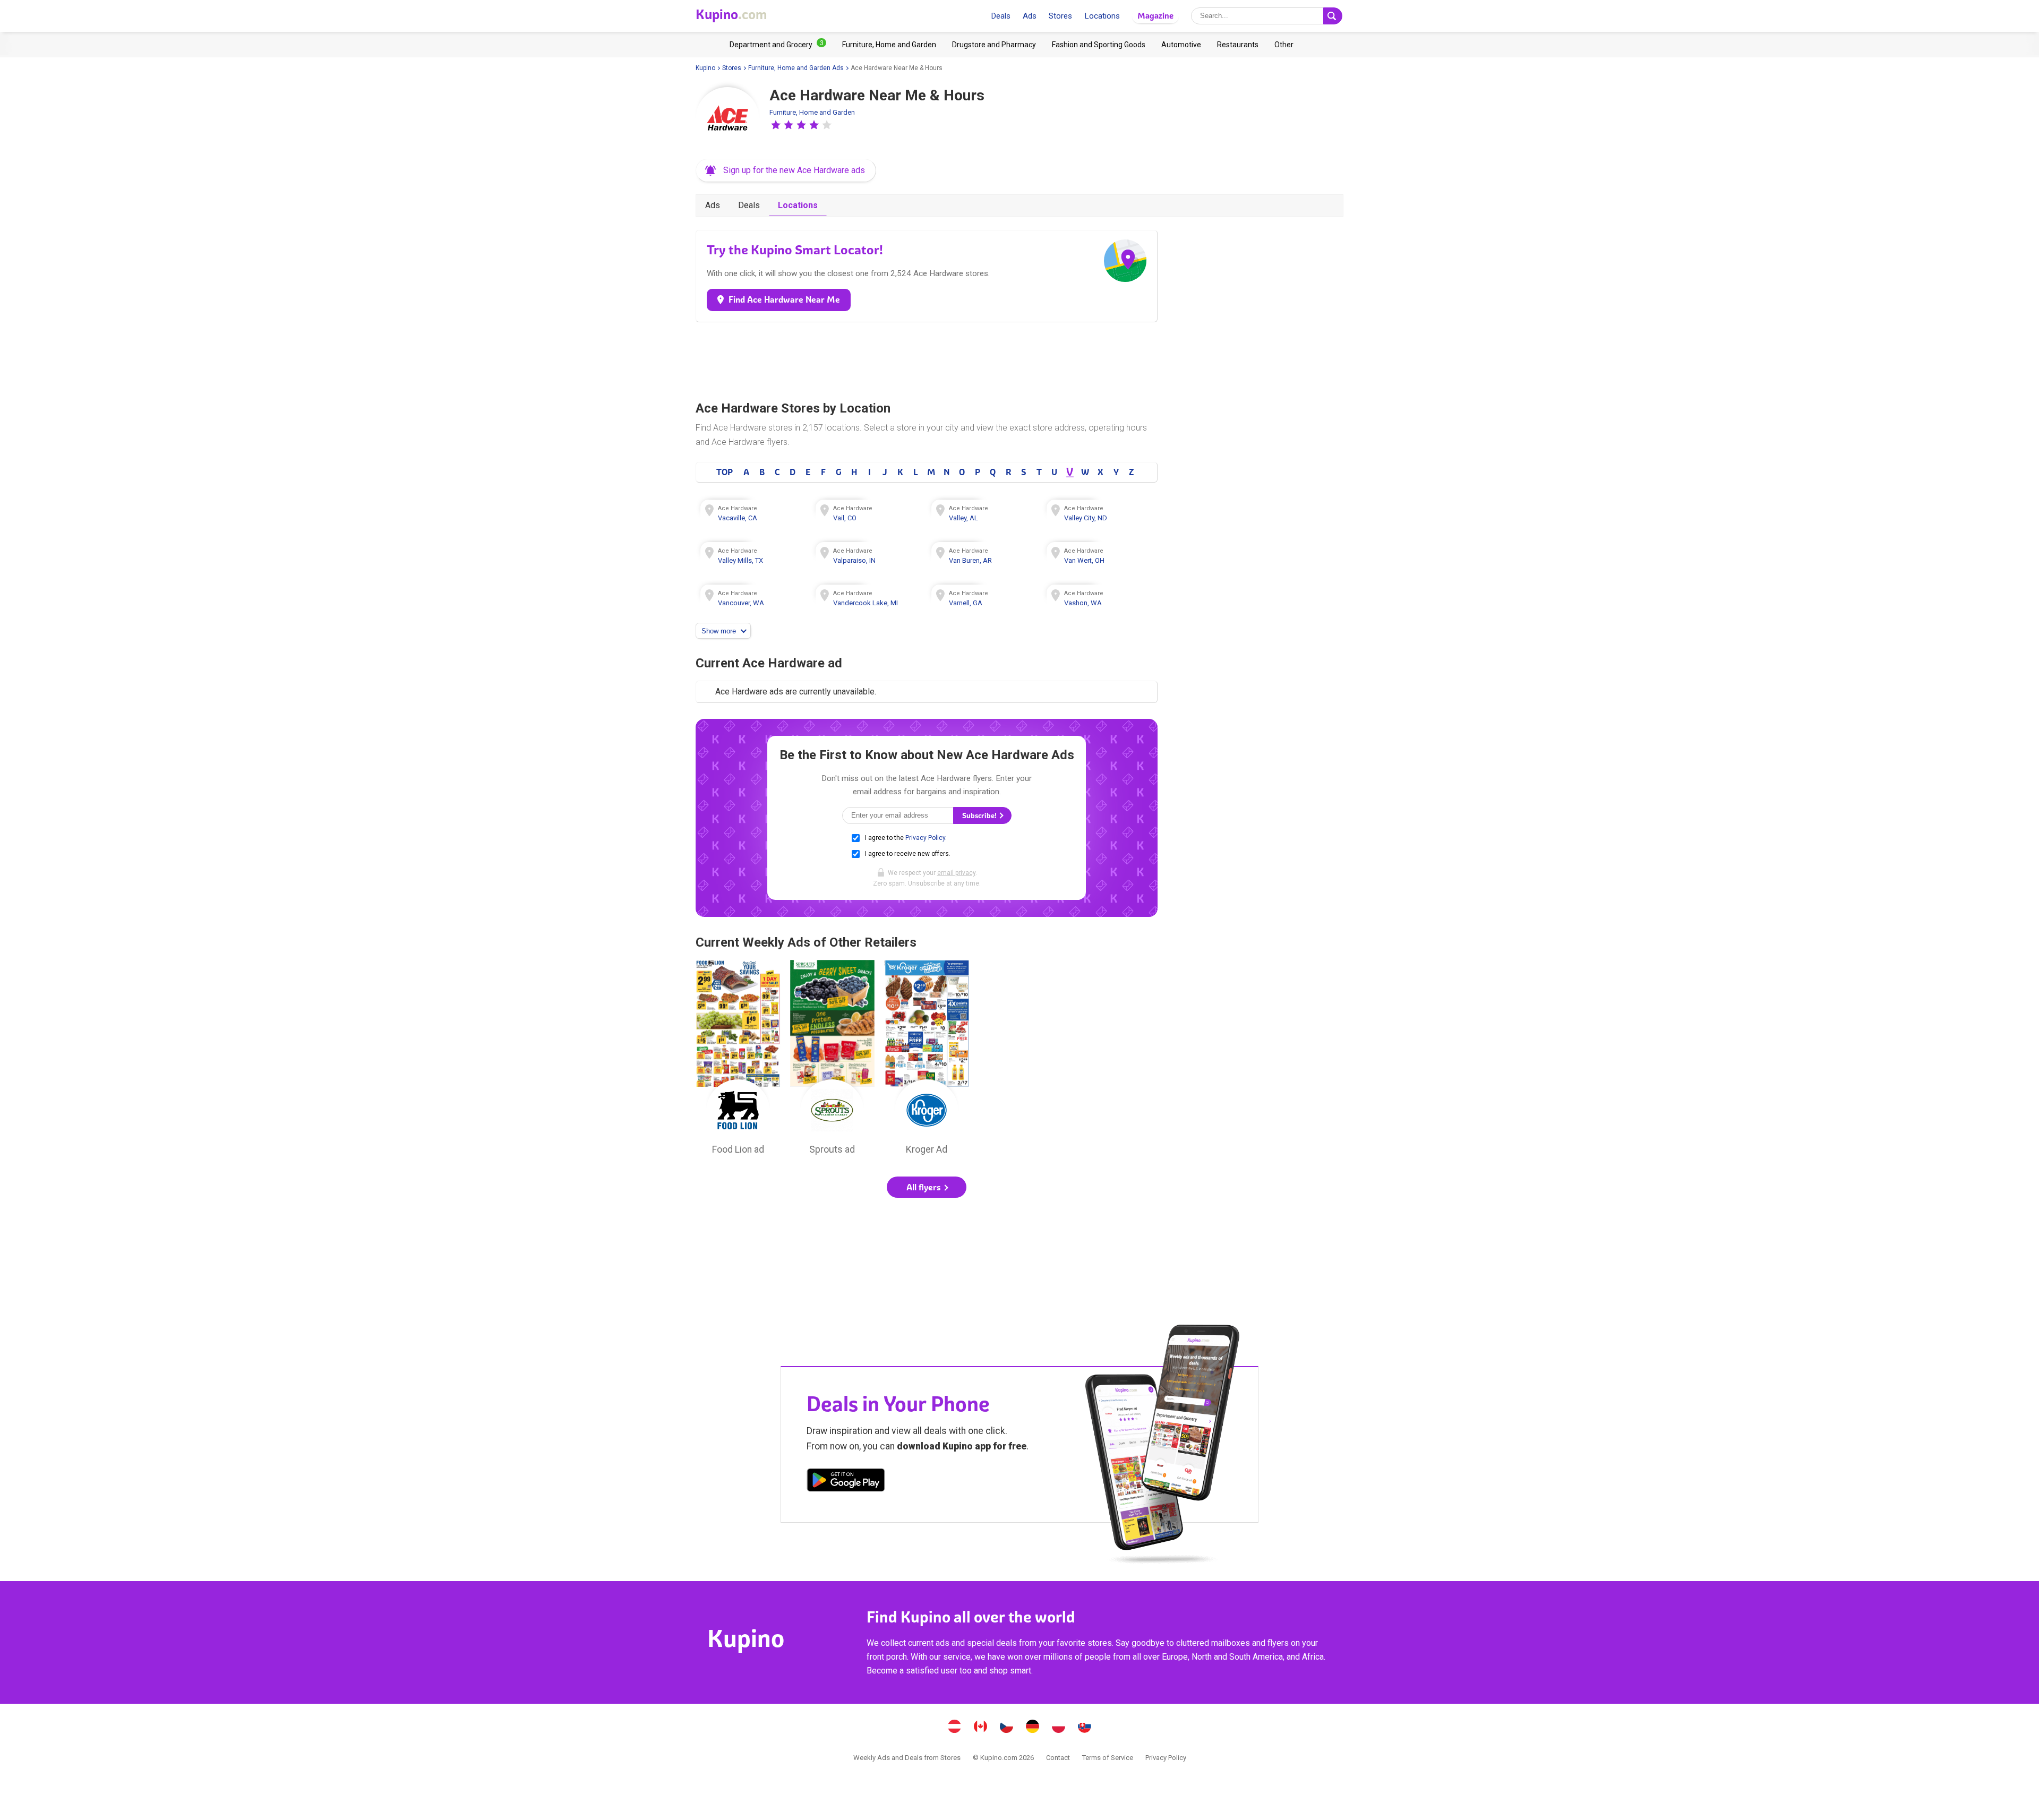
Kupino (705, 68)
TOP (725, 472)
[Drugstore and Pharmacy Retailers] (994, 45)
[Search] (1333, 16)
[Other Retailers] (1284, 45)
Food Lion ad (738, 1060)
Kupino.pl (1059, 1728)
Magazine (1155, 16)
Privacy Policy (925, 838)
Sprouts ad (833, 1060)
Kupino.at (955, 1728)
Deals (1001, 16)
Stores (1060, 16)
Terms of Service (1108, 1758)
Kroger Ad (927, 1060)
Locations (1102, 16)
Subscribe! (980, 816)
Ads (1030, 16)
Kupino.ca (981, 1728)
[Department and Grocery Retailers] (778, 45)
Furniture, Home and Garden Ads (796, 68)
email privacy (956, 873)
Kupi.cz (1007, 1728)
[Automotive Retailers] (1181, 45)
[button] (776, 125)
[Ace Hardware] (727, 119)
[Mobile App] (846, 1482)
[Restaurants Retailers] (1238, 45)
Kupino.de (1033, 1728)
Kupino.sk (1085, 1728)
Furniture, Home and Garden (812, 112)
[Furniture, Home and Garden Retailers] (889, 45)
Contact (1058, 1758)
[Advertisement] (927, 359)
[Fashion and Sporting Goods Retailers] (1099, 45)
